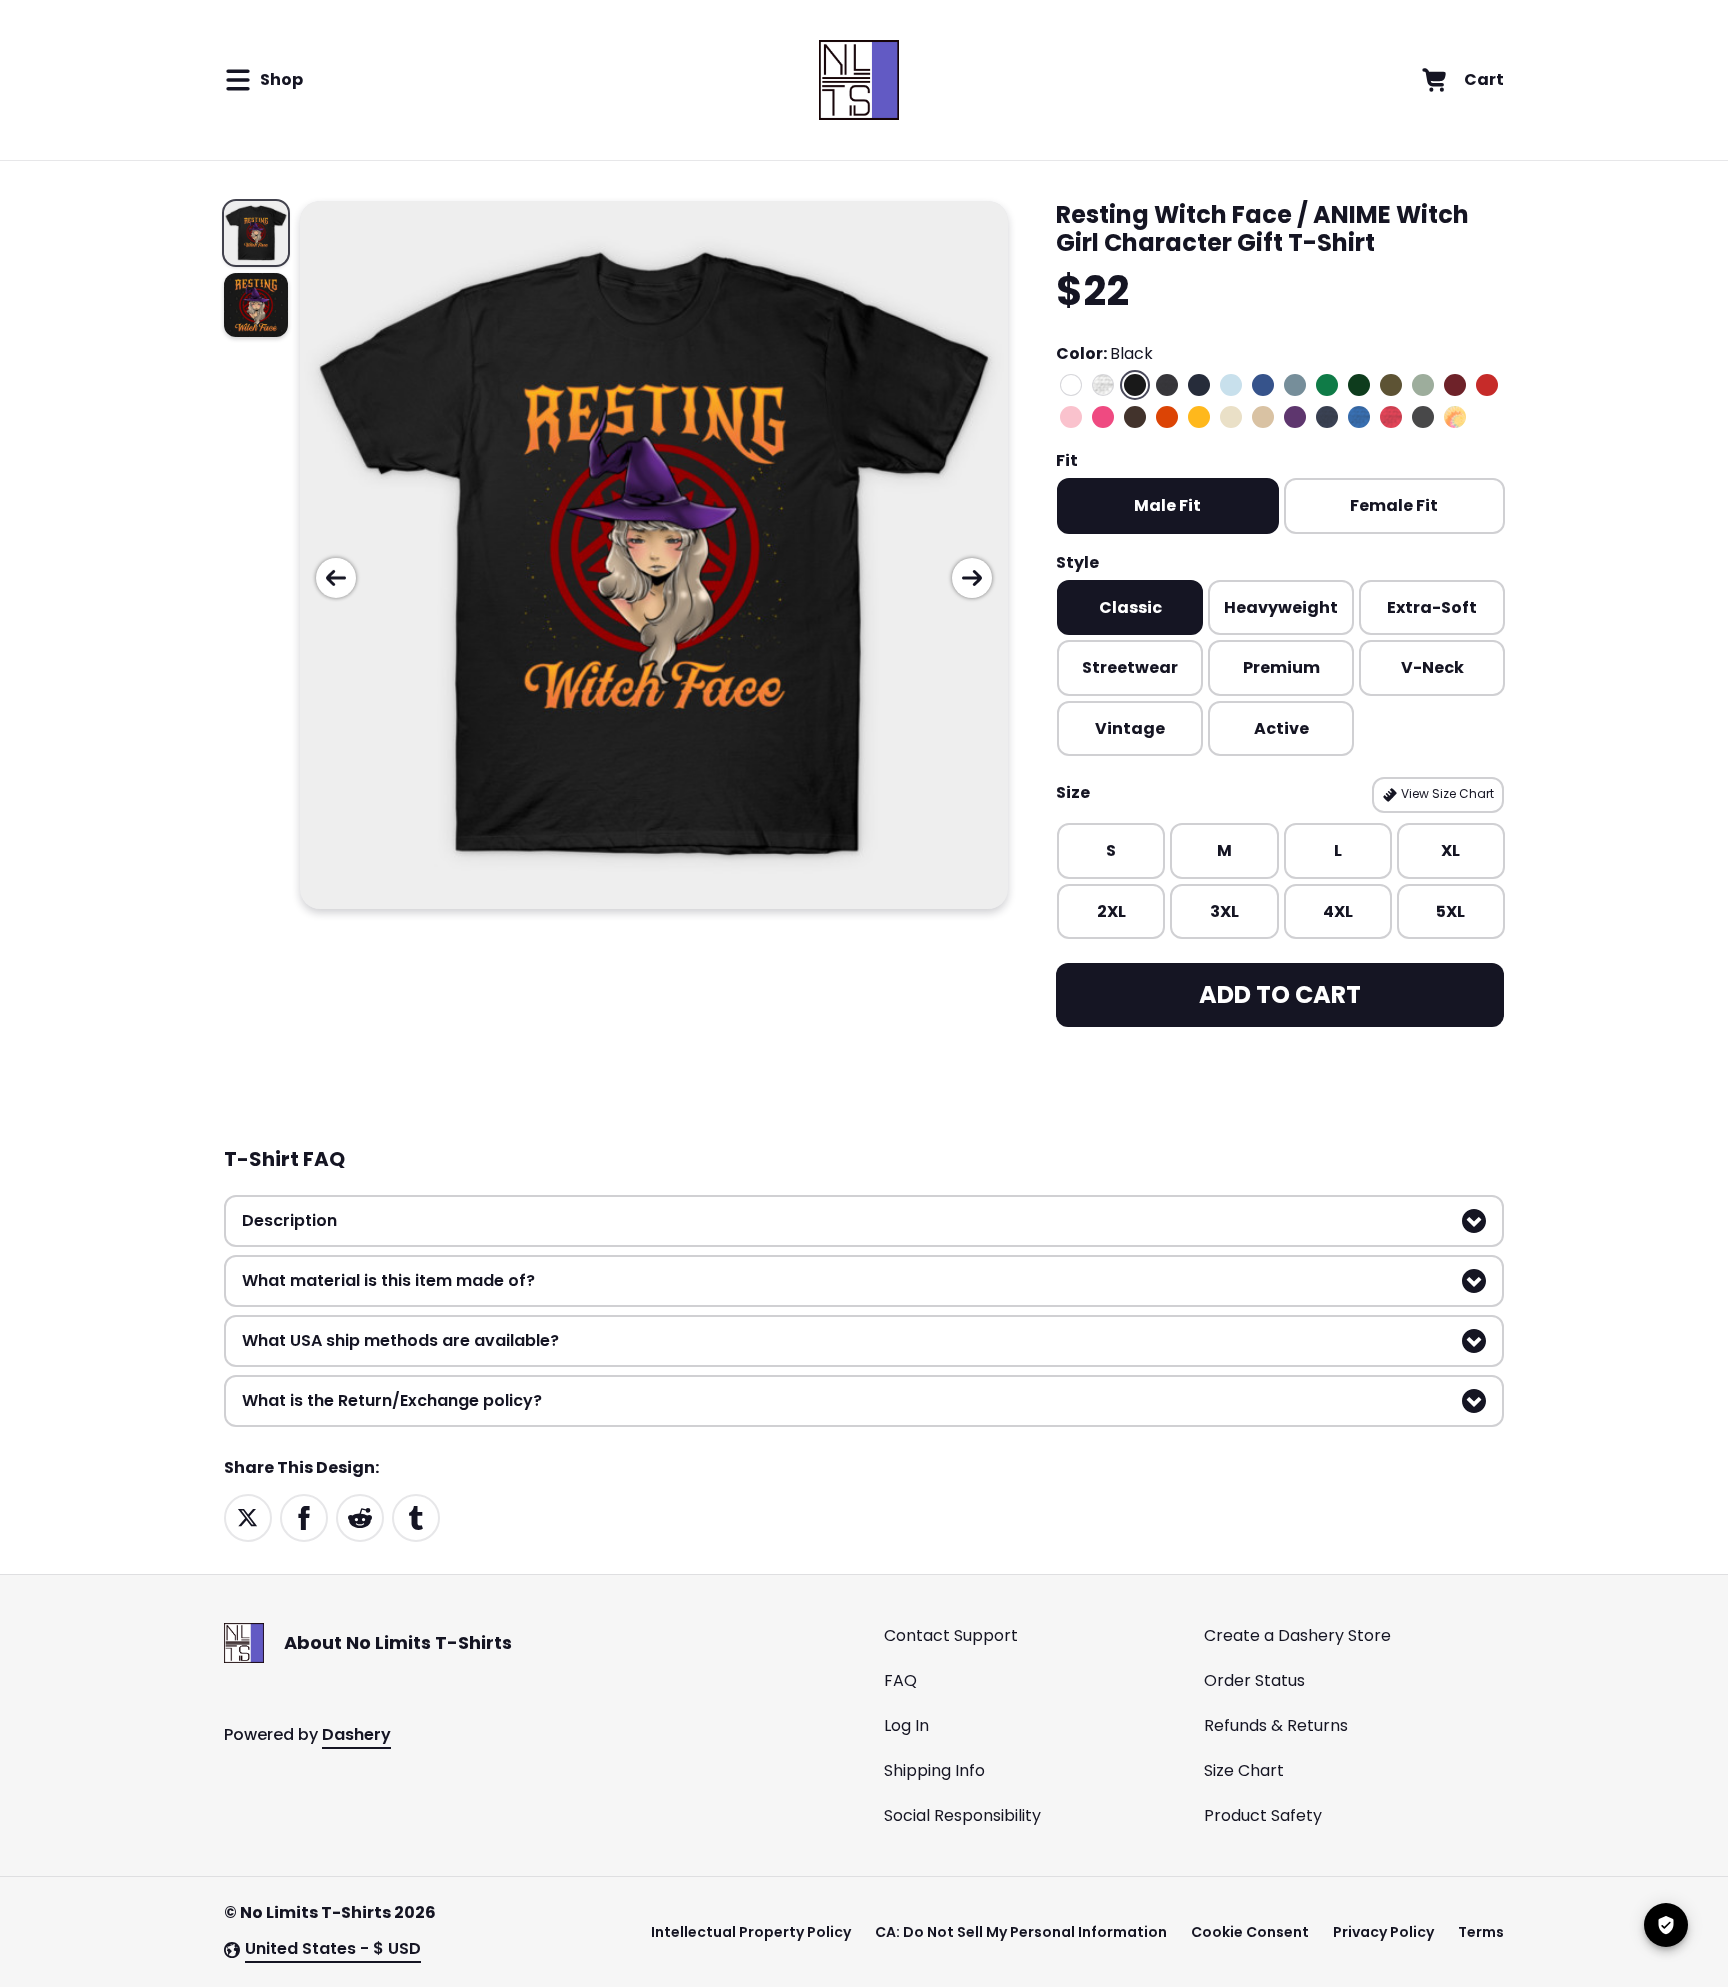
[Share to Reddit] (360, 1516)
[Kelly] (1327, 385)
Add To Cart (1280, 994)
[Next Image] (972, 578)
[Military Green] (1391, 385)
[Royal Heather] (1359, 417)
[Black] (1135, 385)
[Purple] (1295, 417)
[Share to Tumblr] (416, 1516)
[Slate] (1295, 385)
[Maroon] (1455, 385)
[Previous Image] (336, 578)
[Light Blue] (1231, 385)
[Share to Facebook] (304, 1516)
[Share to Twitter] (248, 1516)
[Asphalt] (1423, 417)
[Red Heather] (1391, 417)
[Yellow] (1199, 417)
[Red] (1487, 385)
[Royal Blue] (1263, 385)
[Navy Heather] (1327, 417)
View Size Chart (1446, 793)
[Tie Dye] (1455, 417)
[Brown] (1135, 417)
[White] (1071, 385)
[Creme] (1231, 417)
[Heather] (1103, 385)
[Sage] (1423, 385)
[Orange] (1167, 417)
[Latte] (1263, 417)
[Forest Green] (1359, 385)
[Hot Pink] (1103, 417)
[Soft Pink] (1071, 417)
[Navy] (1199, 385)
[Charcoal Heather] (1167, 385)
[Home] (858, 80)
